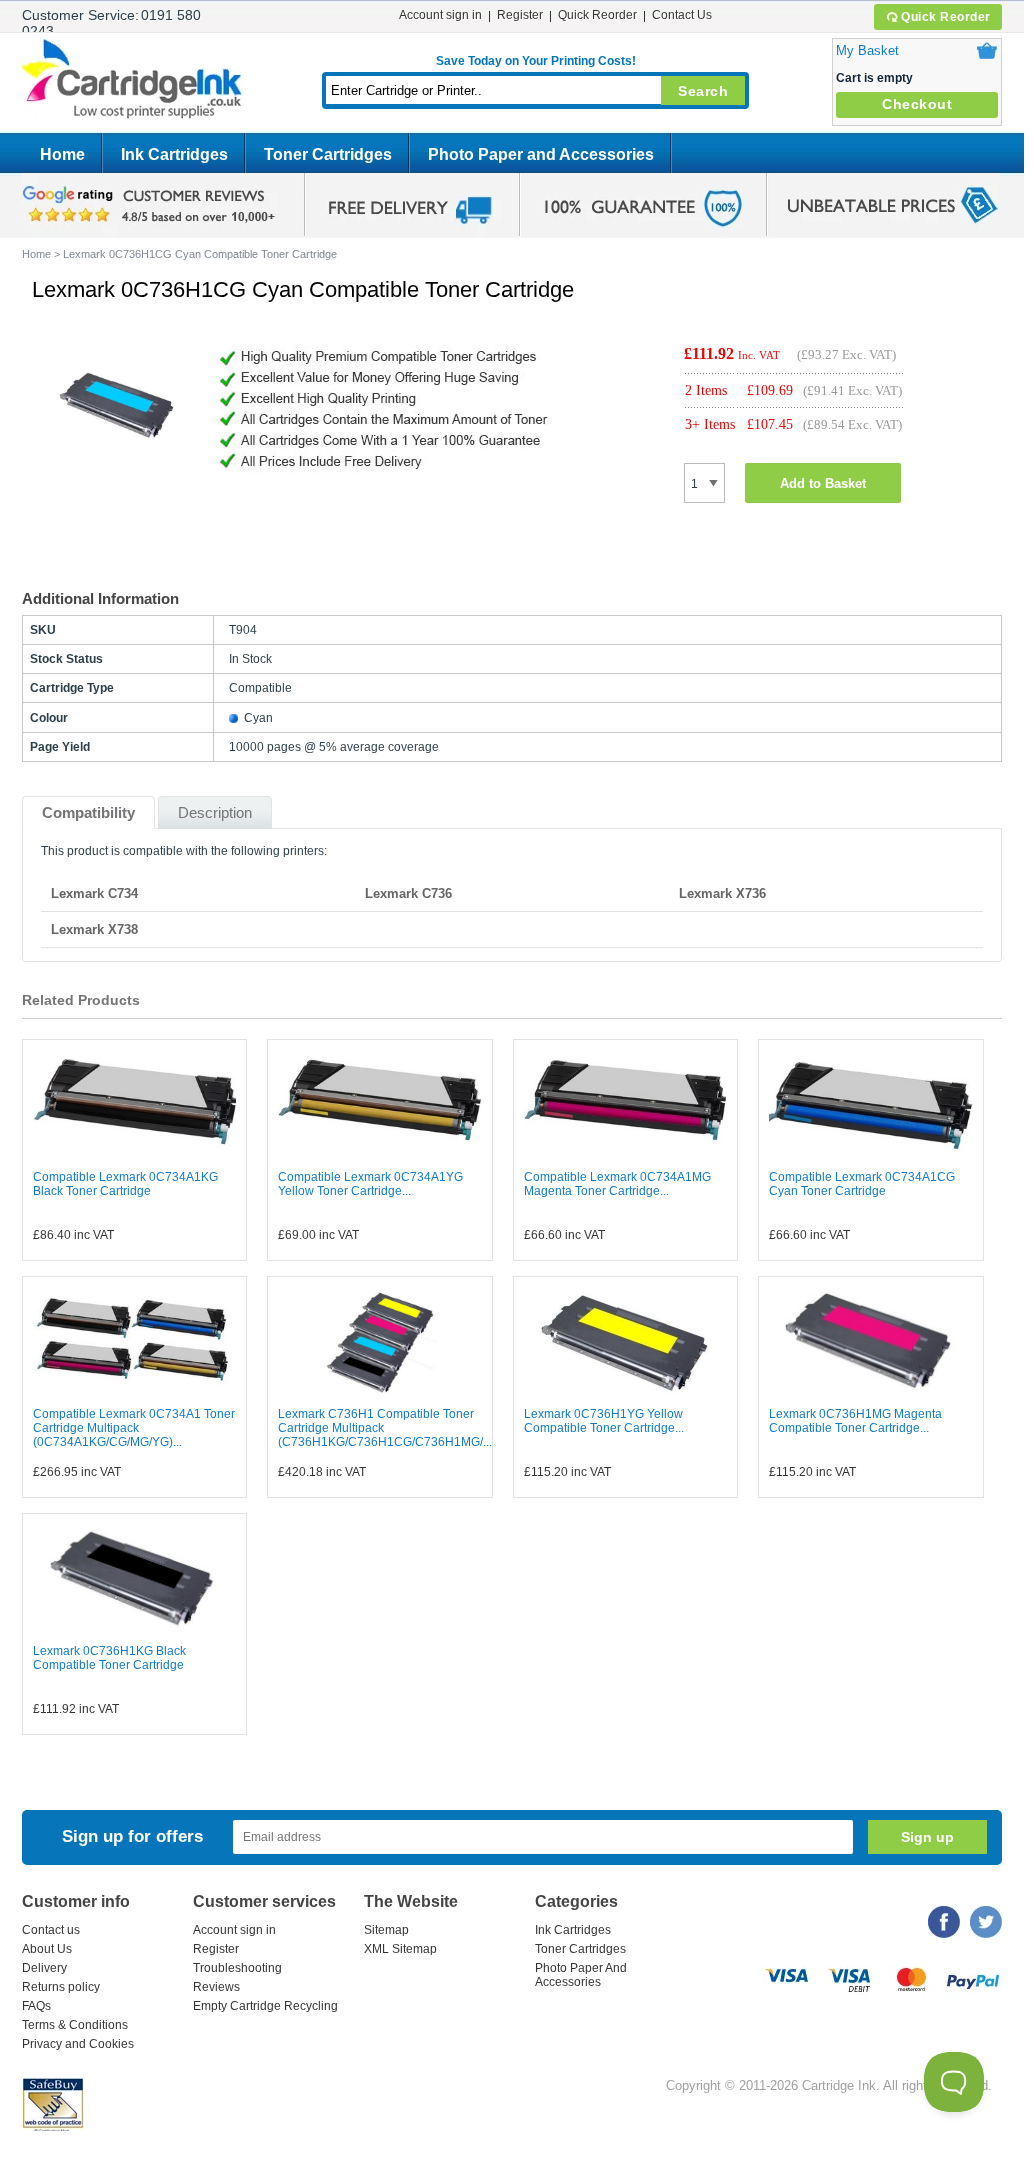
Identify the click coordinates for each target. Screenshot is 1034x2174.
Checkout (917, 104)
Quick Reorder (946, 17)
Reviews (216, 1987)
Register (520, 15)
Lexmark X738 (94, 929)
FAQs (36, 2006)
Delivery (44, 1968)
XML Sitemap (400, 1949)
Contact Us (682, 15)
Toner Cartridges (328, 154)
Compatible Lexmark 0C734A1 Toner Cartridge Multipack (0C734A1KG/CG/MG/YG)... (134, 1428)
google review (152, 205)
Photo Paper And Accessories (581, 1975)
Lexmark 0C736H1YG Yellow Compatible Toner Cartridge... (604, 1421)
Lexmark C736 (408, 893)
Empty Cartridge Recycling (265, 2006)
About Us (47, 1949)
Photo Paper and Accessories (541, 154)
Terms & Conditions (75, 2025)
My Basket (867, 50)
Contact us (51, 1930)
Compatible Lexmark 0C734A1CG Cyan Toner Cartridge (862, 1184)
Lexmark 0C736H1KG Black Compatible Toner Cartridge (109, 1658)
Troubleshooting (237, 1968)
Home (62, 154)
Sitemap (386, 1930)
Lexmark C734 (94, 893)
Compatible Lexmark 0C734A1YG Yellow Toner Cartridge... (370, 1184)
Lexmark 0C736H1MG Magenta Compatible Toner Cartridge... (855, 1421)
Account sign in (440, 15)
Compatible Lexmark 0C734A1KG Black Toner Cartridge (125, 1184)
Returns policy (61, 1987)
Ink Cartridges (174, 154)
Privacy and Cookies (78, 2044)
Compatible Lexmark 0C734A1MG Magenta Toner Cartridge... (617, 1184)
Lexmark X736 (722, 893)
